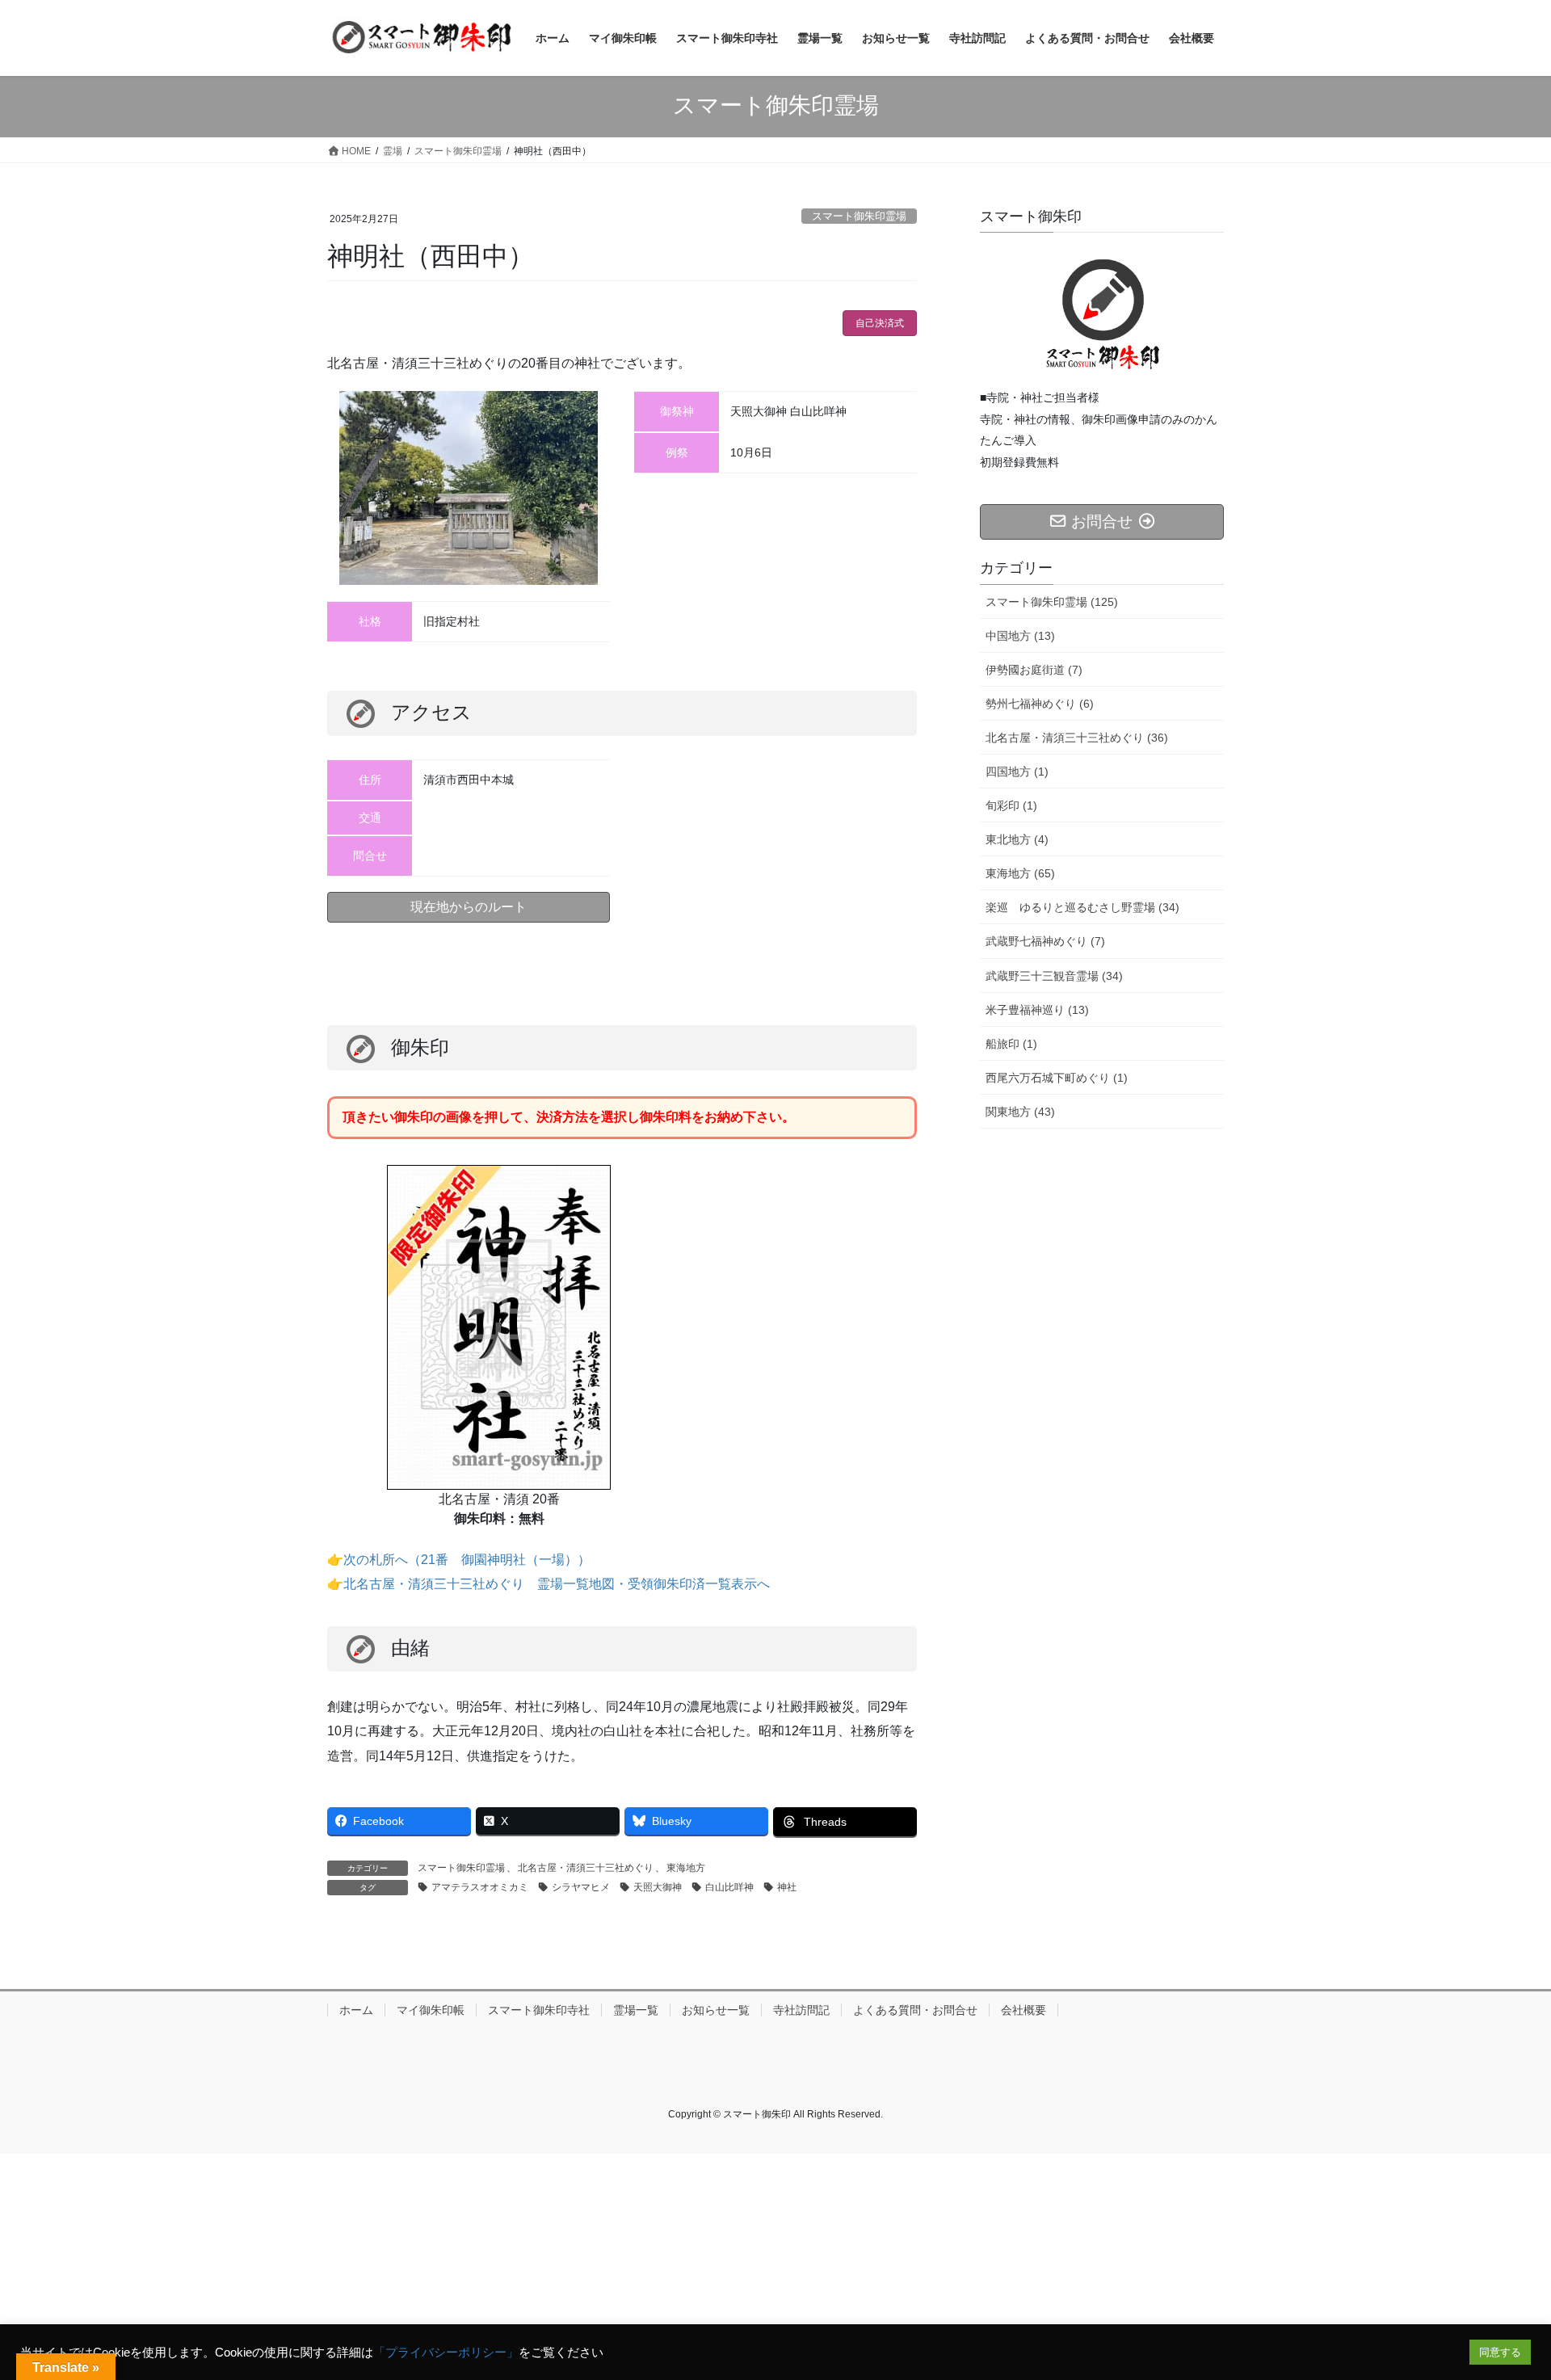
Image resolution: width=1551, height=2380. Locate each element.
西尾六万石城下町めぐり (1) (1057, 1078)
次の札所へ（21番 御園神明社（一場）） (467, 1560)
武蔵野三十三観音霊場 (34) (1054, 976)
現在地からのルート (469, 907)
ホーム (356, 2010)
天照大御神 (658, 1887)
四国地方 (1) (1017, 772)
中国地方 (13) (1020, 636)
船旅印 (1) (1011, 1044)
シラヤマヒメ (581, 1887)
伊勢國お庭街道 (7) (1034, 670)
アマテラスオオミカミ (480, 1887)
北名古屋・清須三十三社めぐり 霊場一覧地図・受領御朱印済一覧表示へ (557, 1584)
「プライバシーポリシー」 (446, 2353)
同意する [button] (1500, 2352)
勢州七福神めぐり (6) (1040, 704)
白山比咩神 (729, 1887)
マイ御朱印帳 (431, 2010)
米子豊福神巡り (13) (1037, 1010)
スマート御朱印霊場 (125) (1052, 602)
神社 (787, 1887)
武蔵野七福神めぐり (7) (1045, 941)
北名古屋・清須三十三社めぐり (586, 1868)
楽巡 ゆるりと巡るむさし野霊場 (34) (1082, 907)
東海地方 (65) (1020, 873)
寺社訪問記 (801, 2010)
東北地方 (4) (1017, 839)
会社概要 (1023, 2010)
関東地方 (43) (1020, 1112)
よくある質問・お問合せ (915, 2010)
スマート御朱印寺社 (539, 2010)
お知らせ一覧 (716, 2010)
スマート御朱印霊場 (859, 216)
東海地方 (686, 1868)
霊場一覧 (636, 2010)
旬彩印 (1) (1011, 805)
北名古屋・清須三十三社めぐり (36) (1077, 738)
